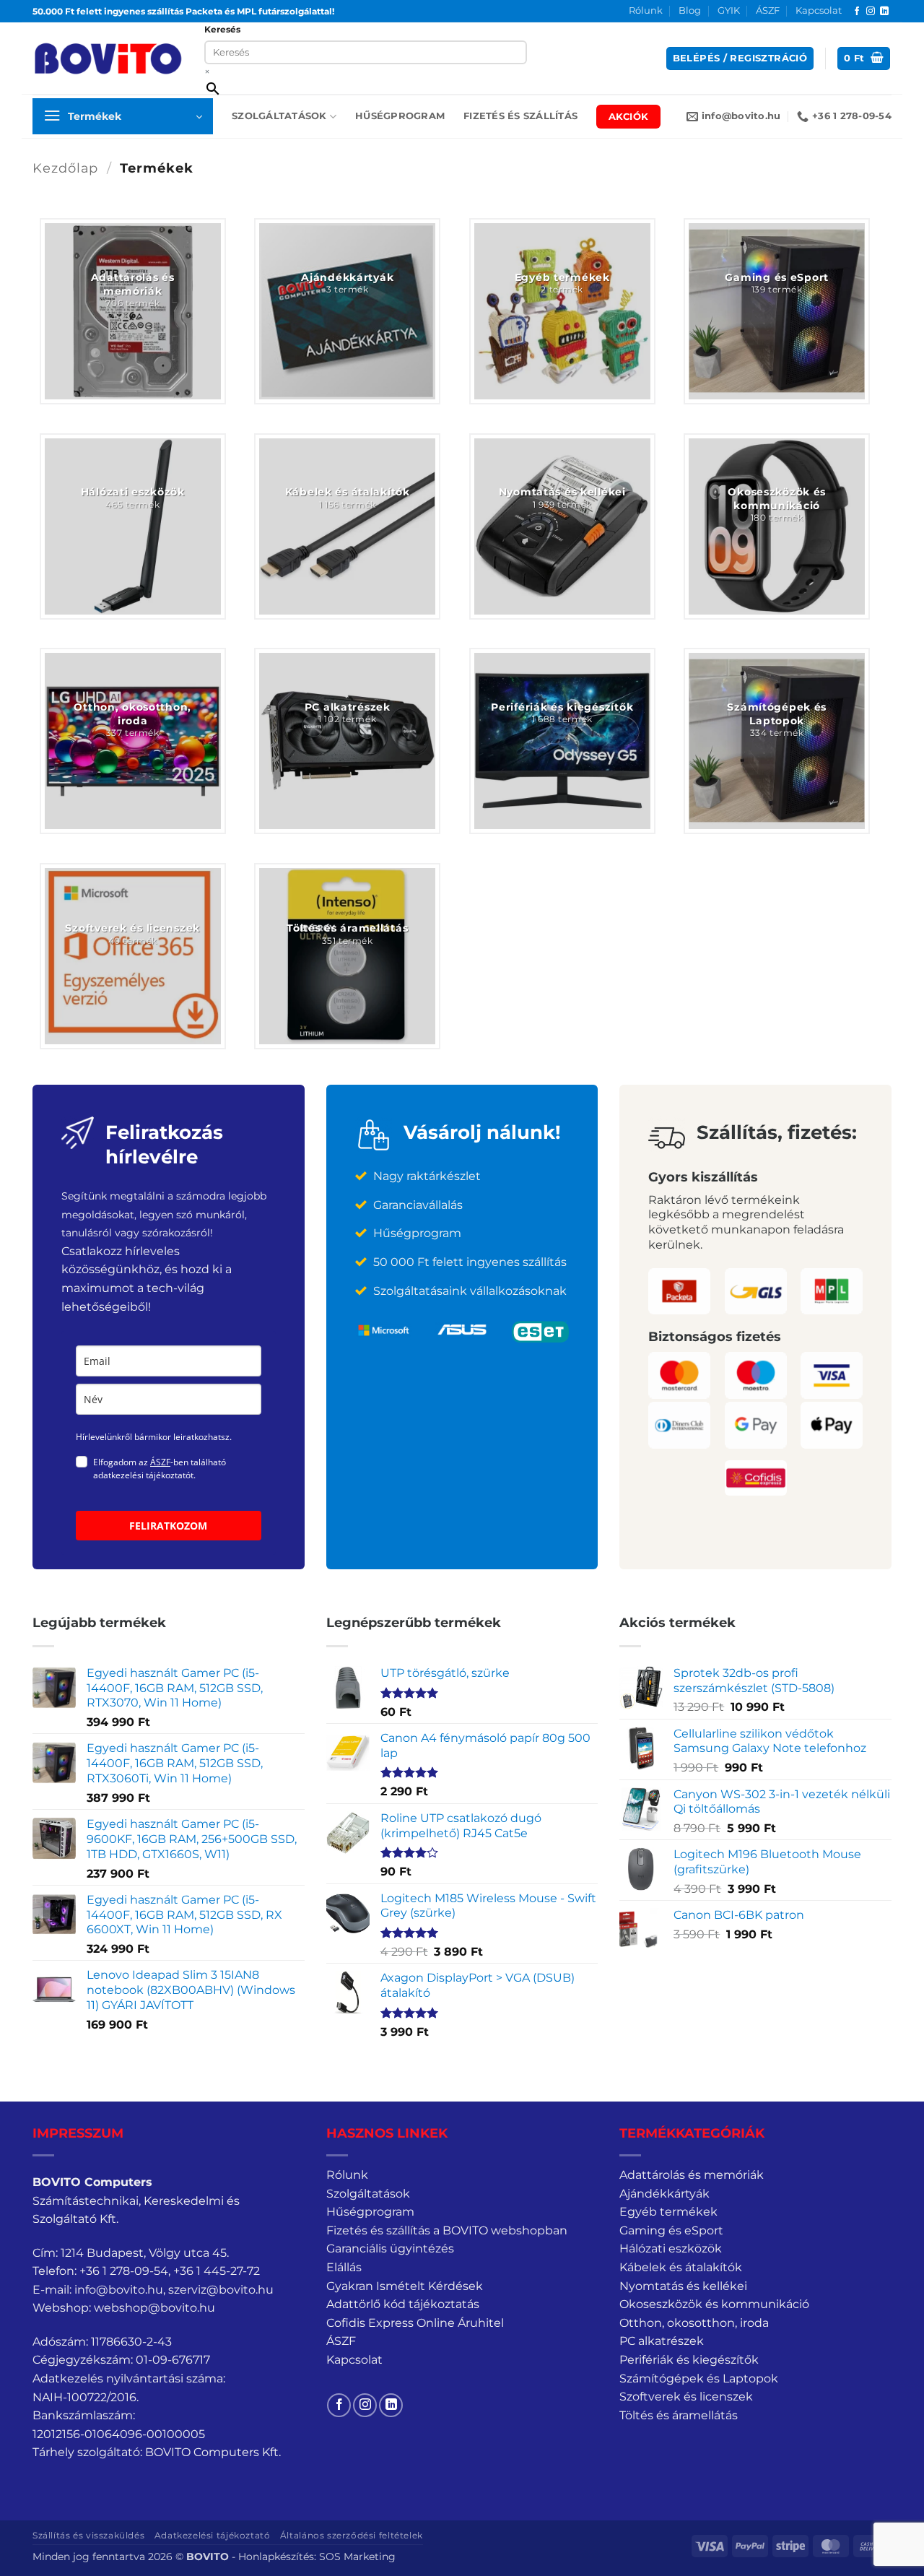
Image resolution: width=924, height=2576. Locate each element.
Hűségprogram (400, 116)
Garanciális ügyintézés (390, 2248)
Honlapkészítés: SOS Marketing (317, 2557)
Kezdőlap (65, 168)
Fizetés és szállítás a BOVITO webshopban (447, 2230)
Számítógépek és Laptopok (699, 2378)
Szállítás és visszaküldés (88, 2535)
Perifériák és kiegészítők (689, 2360)
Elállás (344, 2267)
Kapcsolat (819, 10)
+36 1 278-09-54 (124, 2271)
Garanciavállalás (418, 1205)
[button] (740, 59)
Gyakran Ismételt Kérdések (405, 2286)
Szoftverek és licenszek (686, 2397)
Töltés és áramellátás (679, 2415)
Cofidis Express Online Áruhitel (415, 2323)
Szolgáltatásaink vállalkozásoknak (470, 1291)
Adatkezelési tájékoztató (213, 2535)
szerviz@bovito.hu (221, 2290)
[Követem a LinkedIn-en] (884, 12)
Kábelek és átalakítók (681, 2267)
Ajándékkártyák (664, 2194)
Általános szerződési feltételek (352, 2535)
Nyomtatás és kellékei (683, 2286)
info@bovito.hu (119, 2290)
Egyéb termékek (668, 2212)
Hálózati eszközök (671, 2248)
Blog (690, 10)
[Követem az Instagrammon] (871, 12)
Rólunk (646, 10)
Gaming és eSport (671, 2230)
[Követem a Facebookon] (857, 12)
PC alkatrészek (662, 2341)
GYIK (729, 10)
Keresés (222, 29)
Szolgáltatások (279, 116)
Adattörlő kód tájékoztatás (403, 2304)
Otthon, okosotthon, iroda (694, 2323)
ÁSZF (768, 10)
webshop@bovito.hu (154, 2308)
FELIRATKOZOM (168, 1526)
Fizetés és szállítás (520, 116)
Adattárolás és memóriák (692, 2175)
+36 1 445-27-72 (217, 2271)
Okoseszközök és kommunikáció (714, 2304)
